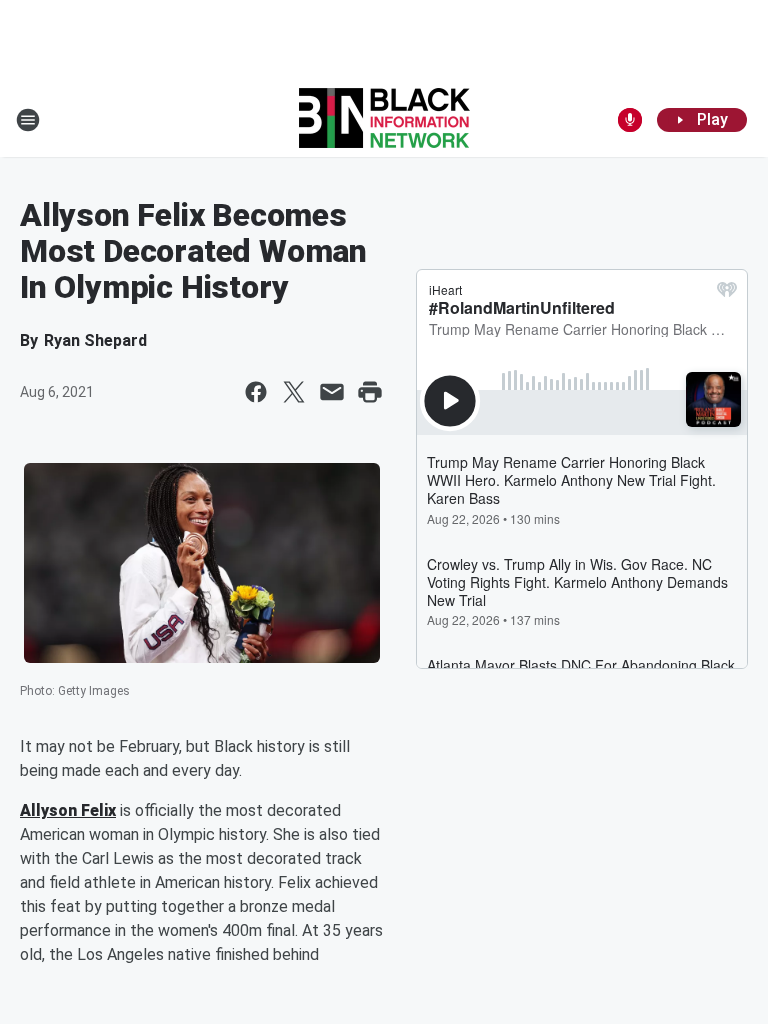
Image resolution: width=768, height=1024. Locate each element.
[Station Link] (384, 120)
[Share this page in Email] (332, 392)
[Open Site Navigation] (28, 120)
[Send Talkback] (630, 120)
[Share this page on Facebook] (256, 392)
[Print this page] (370, 392)
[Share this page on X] (294, 392)
